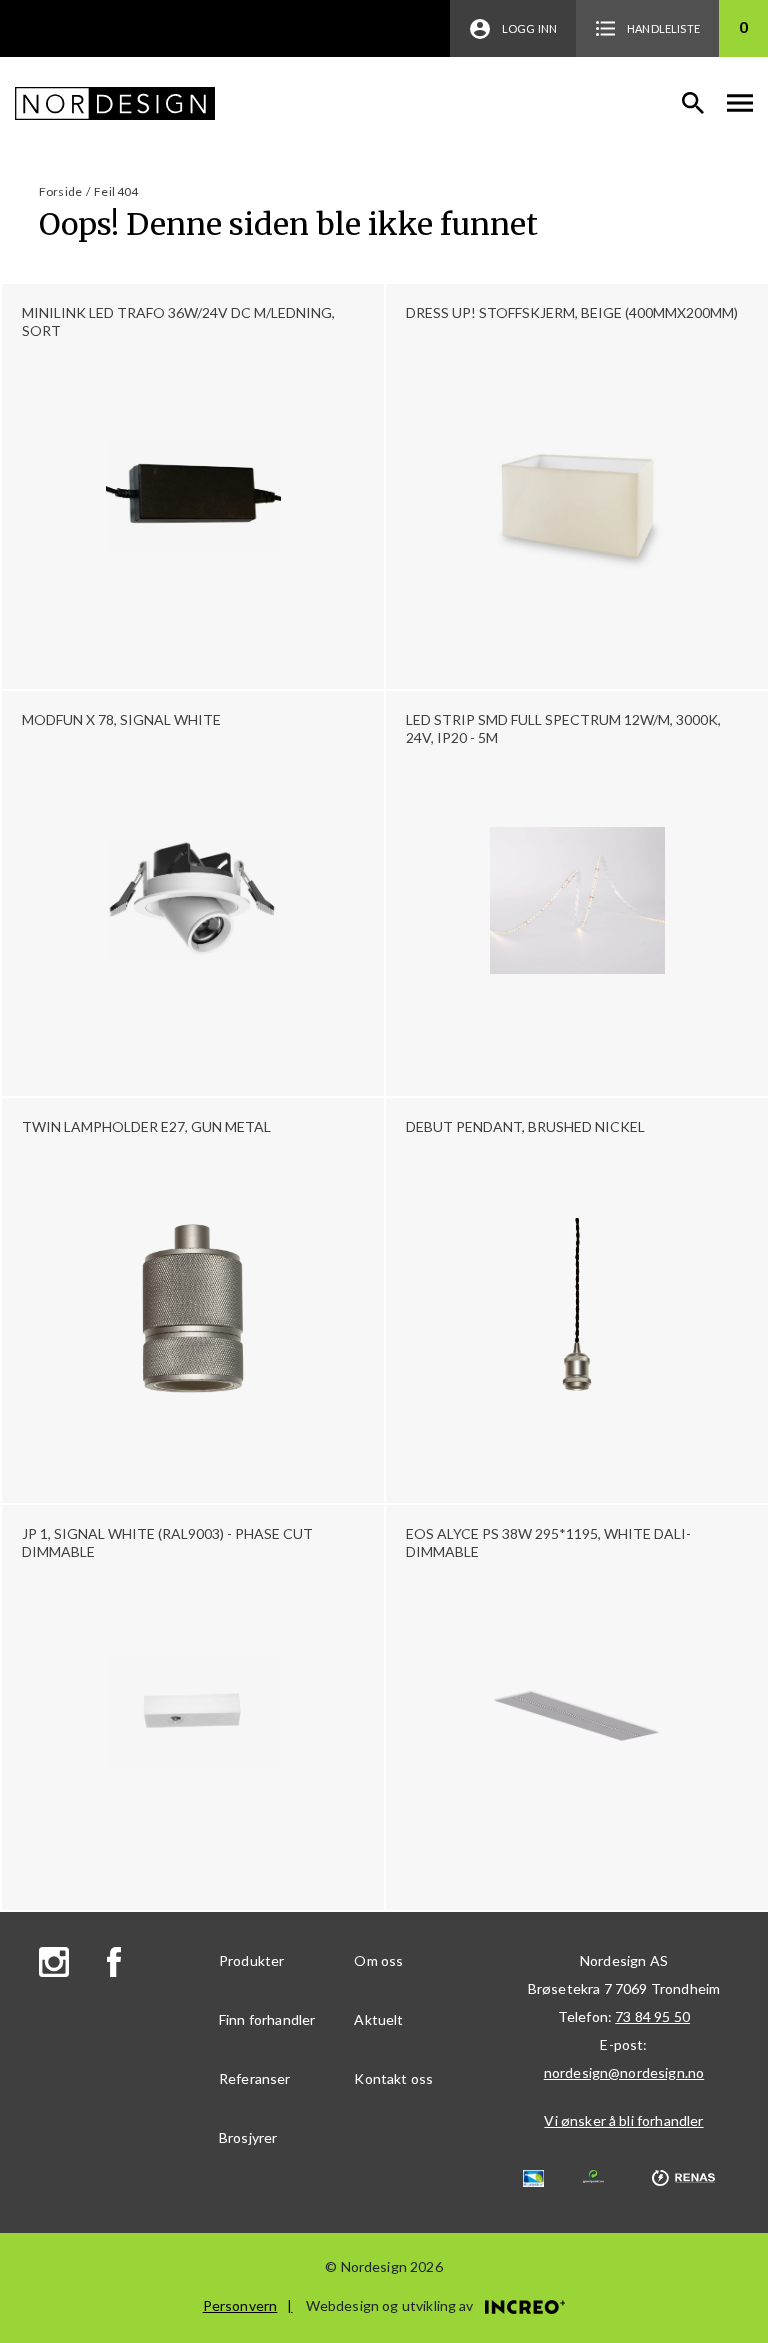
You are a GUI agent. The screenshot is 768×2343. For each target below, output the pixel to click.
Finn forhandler (267, 2019)
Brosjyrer (248, 2137)
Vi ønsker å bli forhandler (623, 2120)
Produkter (251, 1960)
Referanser (255, 2078)
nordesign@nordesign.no (624, 2072)
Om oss (378, 1960)
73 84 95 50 (652, 2016)
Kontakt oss (393, 2078)
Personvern (240, 2305)
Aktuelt (378, 2019)
